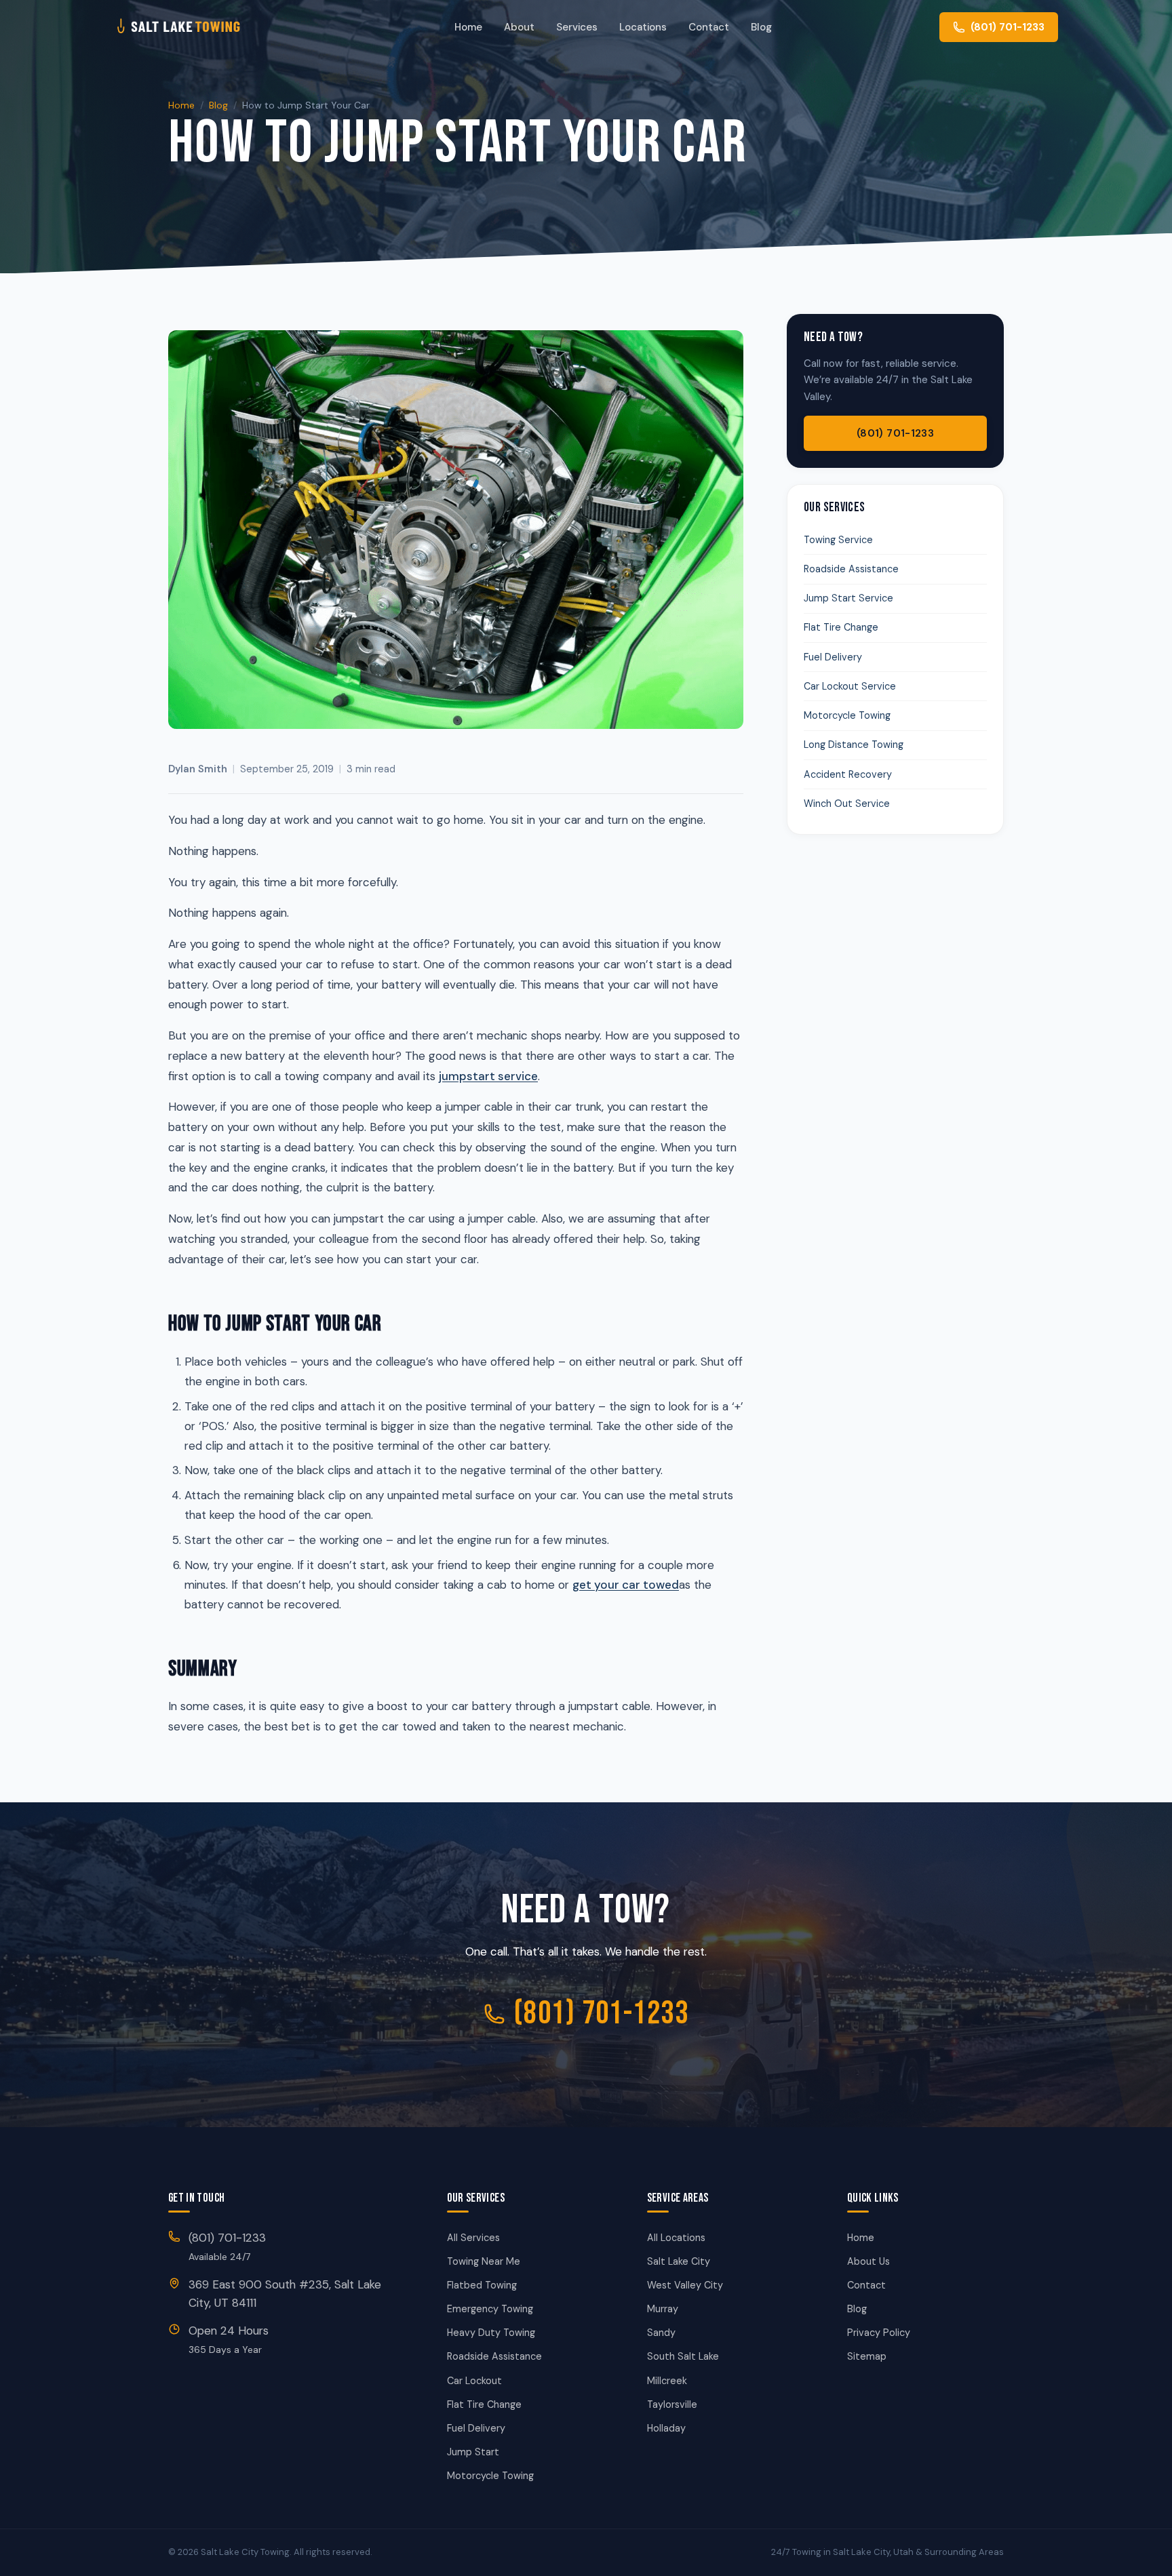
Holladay (666, 2428)
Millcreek (667, 2381)
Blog (761, 27)
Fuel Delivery (833, 657)
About (519, 27)
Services (577, 27)
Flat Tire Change (841, 627)
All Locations (676, 2238)
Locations (643, 27)
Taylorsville (672, 2404)
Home (468, 27)
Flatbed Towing (482, 2285)
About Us (868, 2261)
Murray (663, 2309)
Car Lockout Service (850, 686)
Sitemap (867, 2356)
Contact (709, 27)
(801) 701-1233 (895, 433)
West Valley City (685, 2285)
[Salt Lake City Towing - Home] (200, 27)
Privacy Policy (879, 2333)
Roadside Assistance (851, 569)
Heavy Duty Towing (491, 2333)
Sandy (661, 2333)
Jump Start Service (848, 598)
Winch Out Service (847, 804)
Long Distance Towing (854, 745)
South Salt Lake (683, 2356)
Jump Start (473, 2452)
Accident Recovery (848, 774)
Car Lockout (474, 2381)
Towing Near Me (484, 2261)
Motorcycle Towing (847, 715)
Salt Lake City (679, 2261)
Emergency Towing (490, 2309)
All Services (473, 2238)
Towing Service (838, 540)
